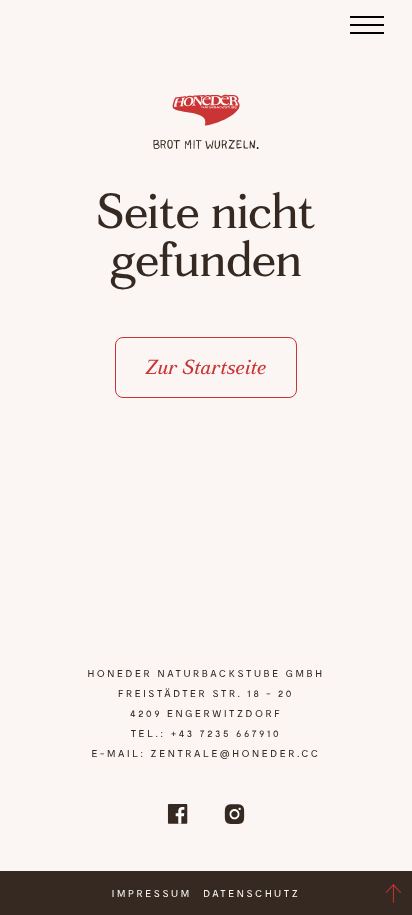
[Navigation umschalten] (368, 24)
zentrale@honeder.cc (236, 753)
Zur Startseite (206, 367)
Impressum (152, 893)
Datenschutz (251, 893)
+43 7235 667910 (226, 733)
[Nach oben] (393, 893)
